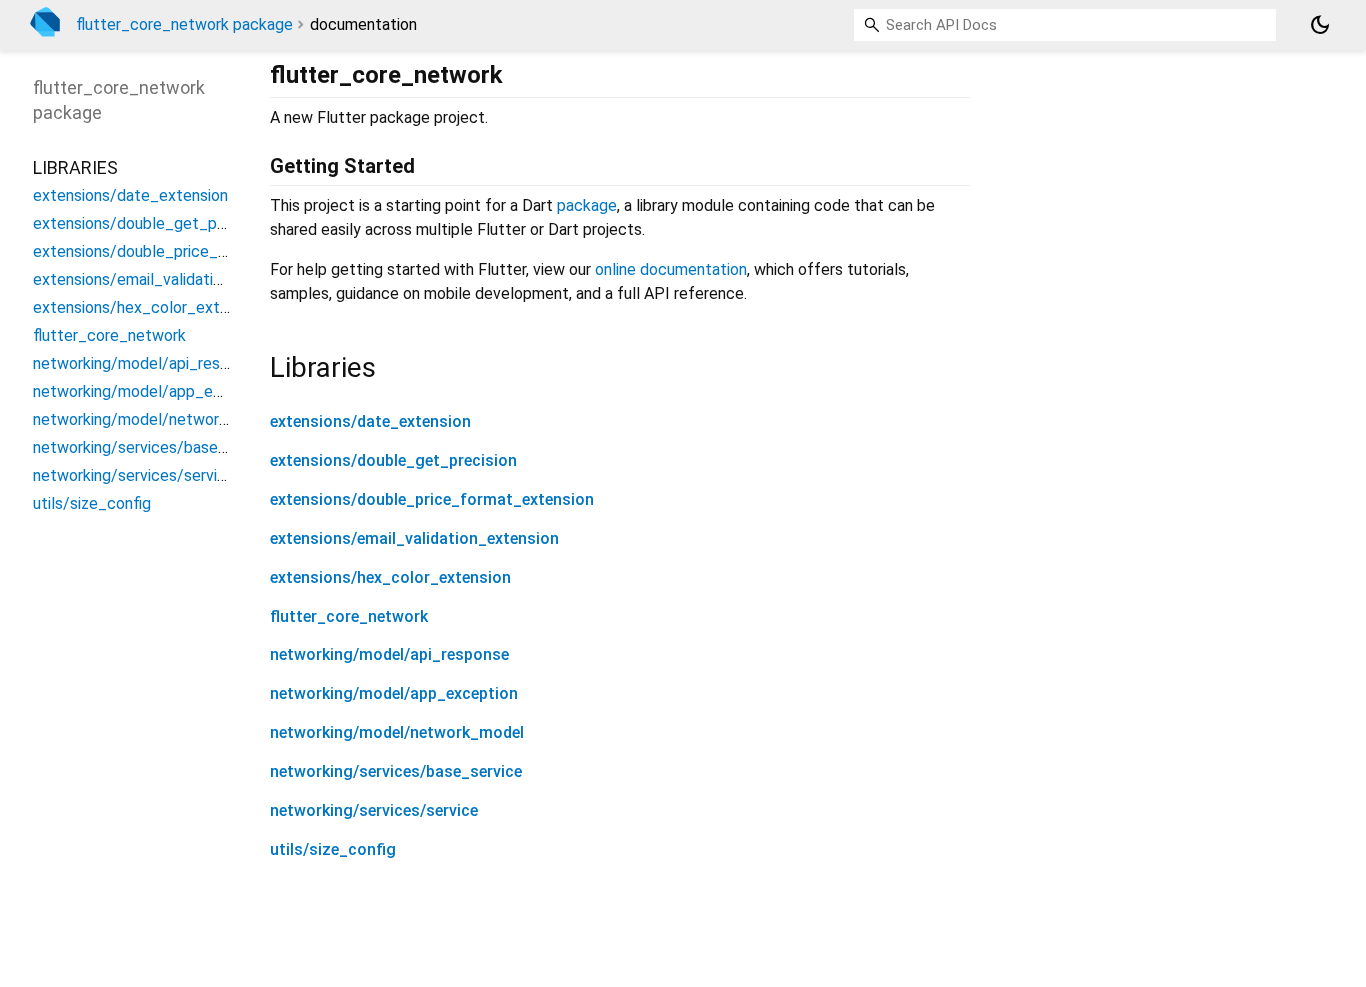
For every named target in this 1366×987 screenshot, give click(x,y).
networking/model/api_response (389, 654)
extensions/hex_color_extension (390, 577)
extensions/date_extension (370, 421)
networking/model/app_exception (394, 693)
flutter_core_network (349, 616)
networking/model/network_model (397, 732)
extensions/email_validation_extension (414, 538)
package (587, 205)
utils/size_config (333, 849)
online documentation (671, 269)
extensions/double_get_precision (393, 460)
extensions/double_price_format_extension (432, 499)
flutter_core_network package (184, 24)
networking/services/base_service (396, 771)
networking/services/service (374, 810)
